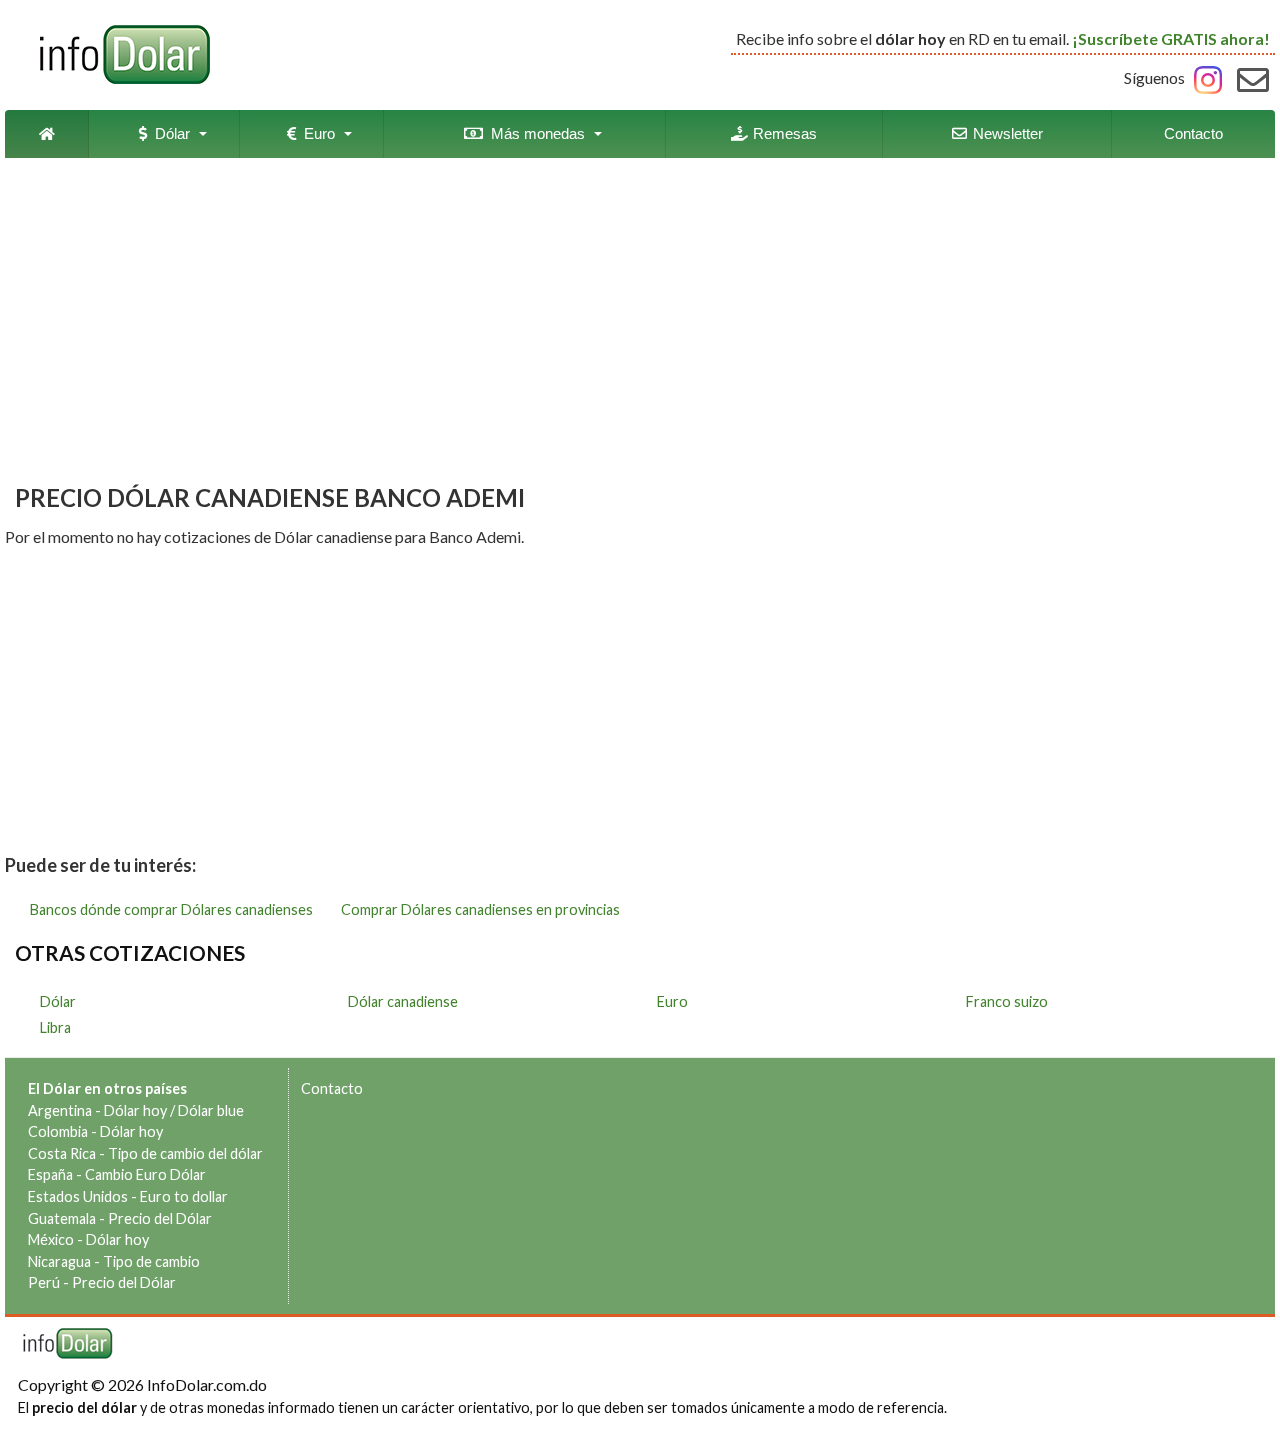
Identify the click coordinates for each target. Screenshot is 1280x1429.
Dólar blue (211, 1110)
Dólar (168, 133)
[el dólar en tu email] (1253, 77)
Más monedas (534, 133)
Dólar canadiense (403, 1001)
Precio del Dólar (160, 1218)
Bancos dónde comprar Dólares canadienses (171, 909)
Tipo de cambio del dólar (185, 1153)
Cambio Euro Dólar (145, 1174)
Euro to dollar (184, 1196)
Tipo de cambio (151, 1261)
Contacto (1193, 133)
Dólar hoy (135, 1110)
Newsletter (1006, 133)
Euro (315, 133)
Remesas (783, 133)
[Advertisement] (640, 323)
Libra (55, 1027)
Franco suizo (1007, 1001)
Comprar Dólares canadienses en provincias (480, 909)
